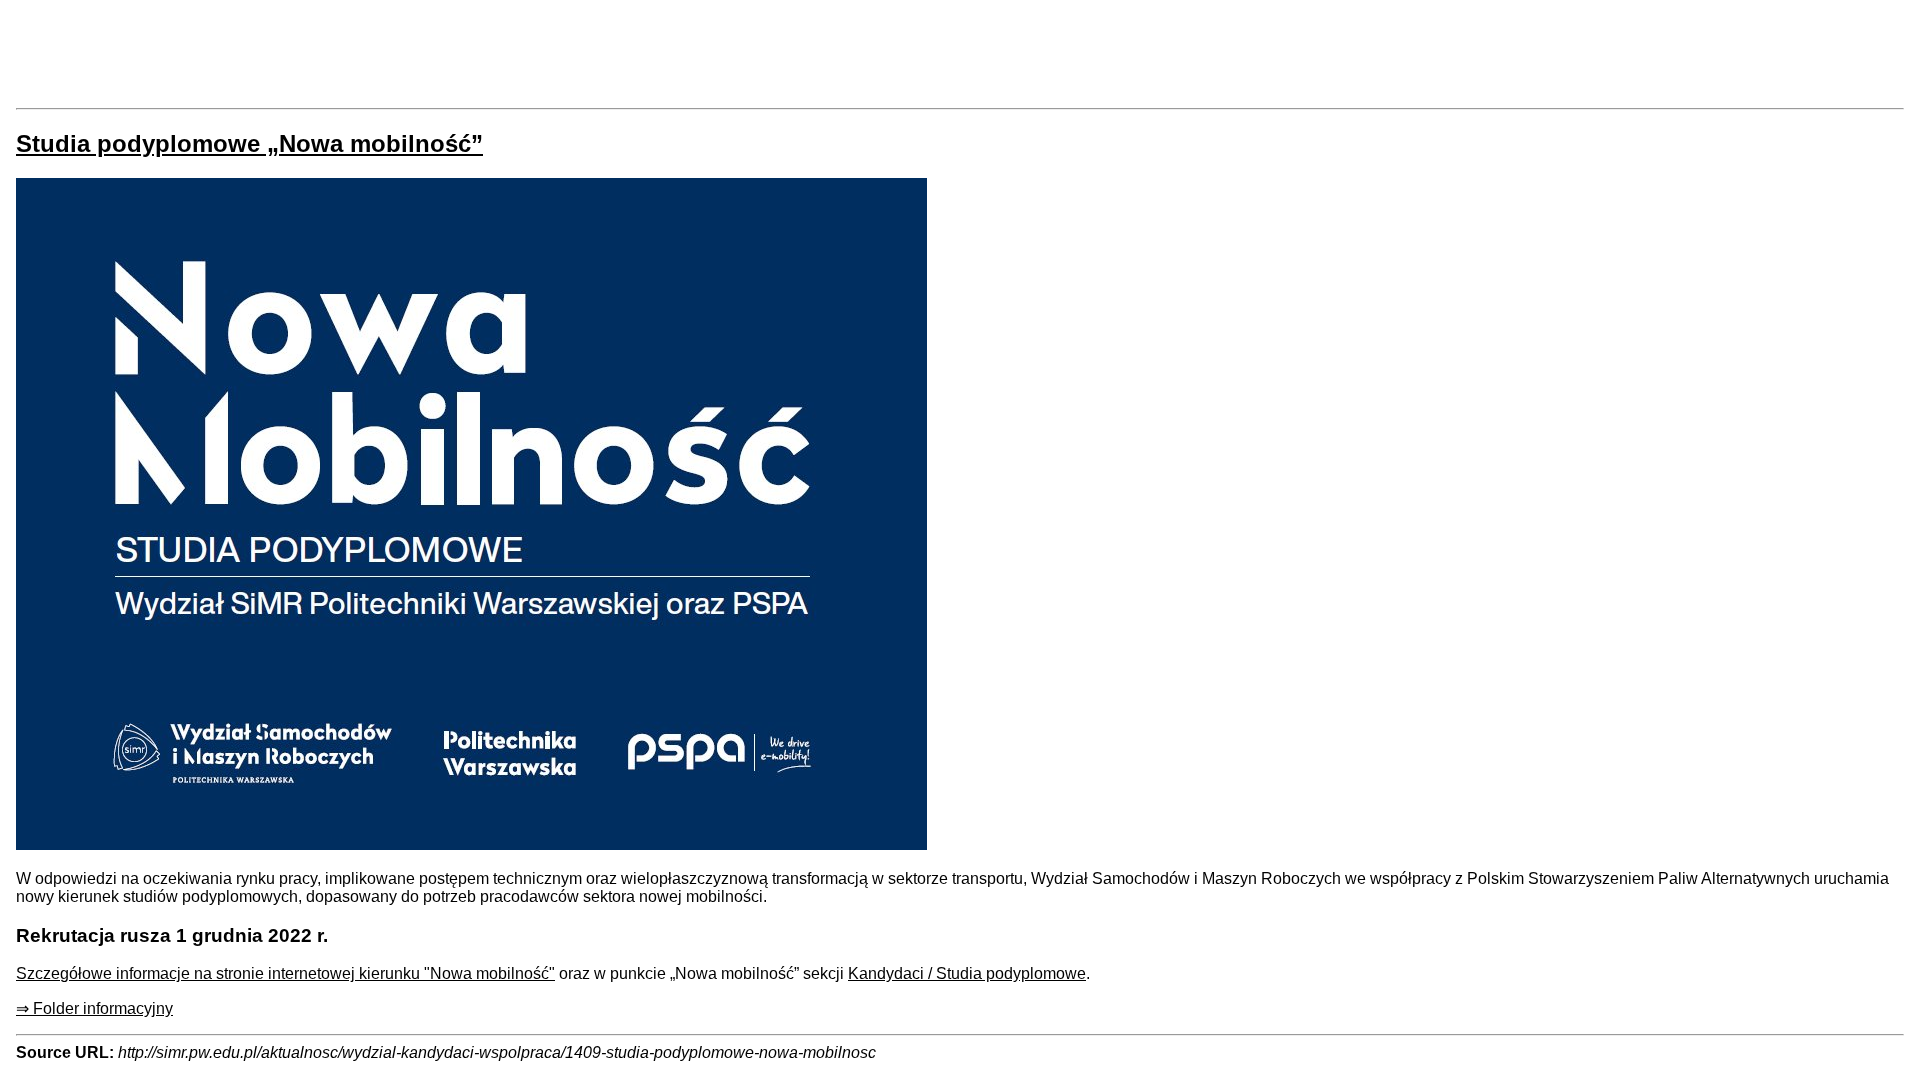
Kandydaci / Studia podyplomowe (967, 973)
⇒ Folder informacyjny (94, 1008)
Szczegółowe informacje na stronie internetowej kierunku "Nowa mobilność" (285, 973)
